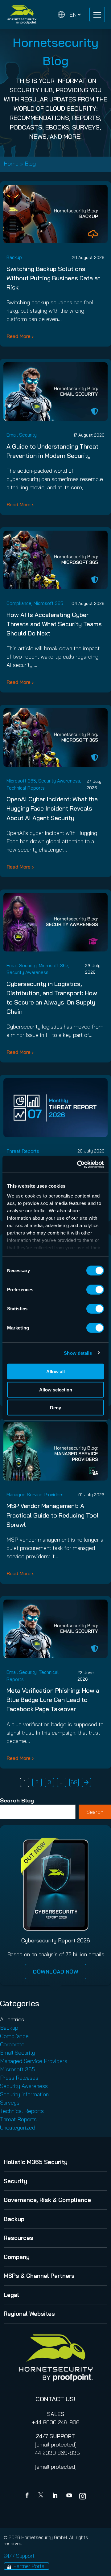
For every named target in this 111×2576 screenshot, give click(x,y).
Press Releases (19, 2078)
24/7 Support (19, 2556)
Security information (24, 2094)
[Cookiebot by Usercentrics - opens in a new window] (78, 1164)
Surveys (10, 2103)
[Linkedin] (55, 2496)
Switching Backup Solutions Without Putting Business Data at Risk (53, 278)
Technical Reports (26, 788)
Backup (14, 257)
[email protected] (56, 2445)
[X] (42, 2496)
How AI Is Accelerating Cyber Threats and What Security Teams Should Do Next (54, 624)
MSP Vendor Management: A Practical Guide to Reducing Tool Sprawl (53, 1515)
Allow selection (56, 1389)
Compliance (19, 603)
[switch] (95, 1290)
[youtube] (69, 2496)
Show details (78, 1353)
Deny (55, 1408)
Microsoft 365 (48, 603)
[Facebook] (28, 2496)
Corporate (12, 2044)
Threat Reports (23, 1151)
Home (11, 164)
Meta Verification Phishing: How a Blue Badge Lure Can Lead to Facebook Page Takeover (53, 1700)
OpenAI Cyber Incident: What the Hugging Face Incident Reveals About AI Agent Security (52, 808)
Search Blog (17, 1800)
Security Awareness (59, 781)
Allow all (55, 1372)
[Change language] (69, 15)
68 (74, 1782)
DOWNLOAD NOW (56, 1972)
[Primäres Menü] (97, 14)
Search (95, 1812)
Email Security (22, 435)
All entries (12, 2019)
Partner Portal (30, 2566)
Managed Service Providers (35, 1495)
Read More (18, 336)
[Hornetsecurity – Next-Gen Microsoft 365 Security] (22, 15)
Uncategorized (18, 2128)
